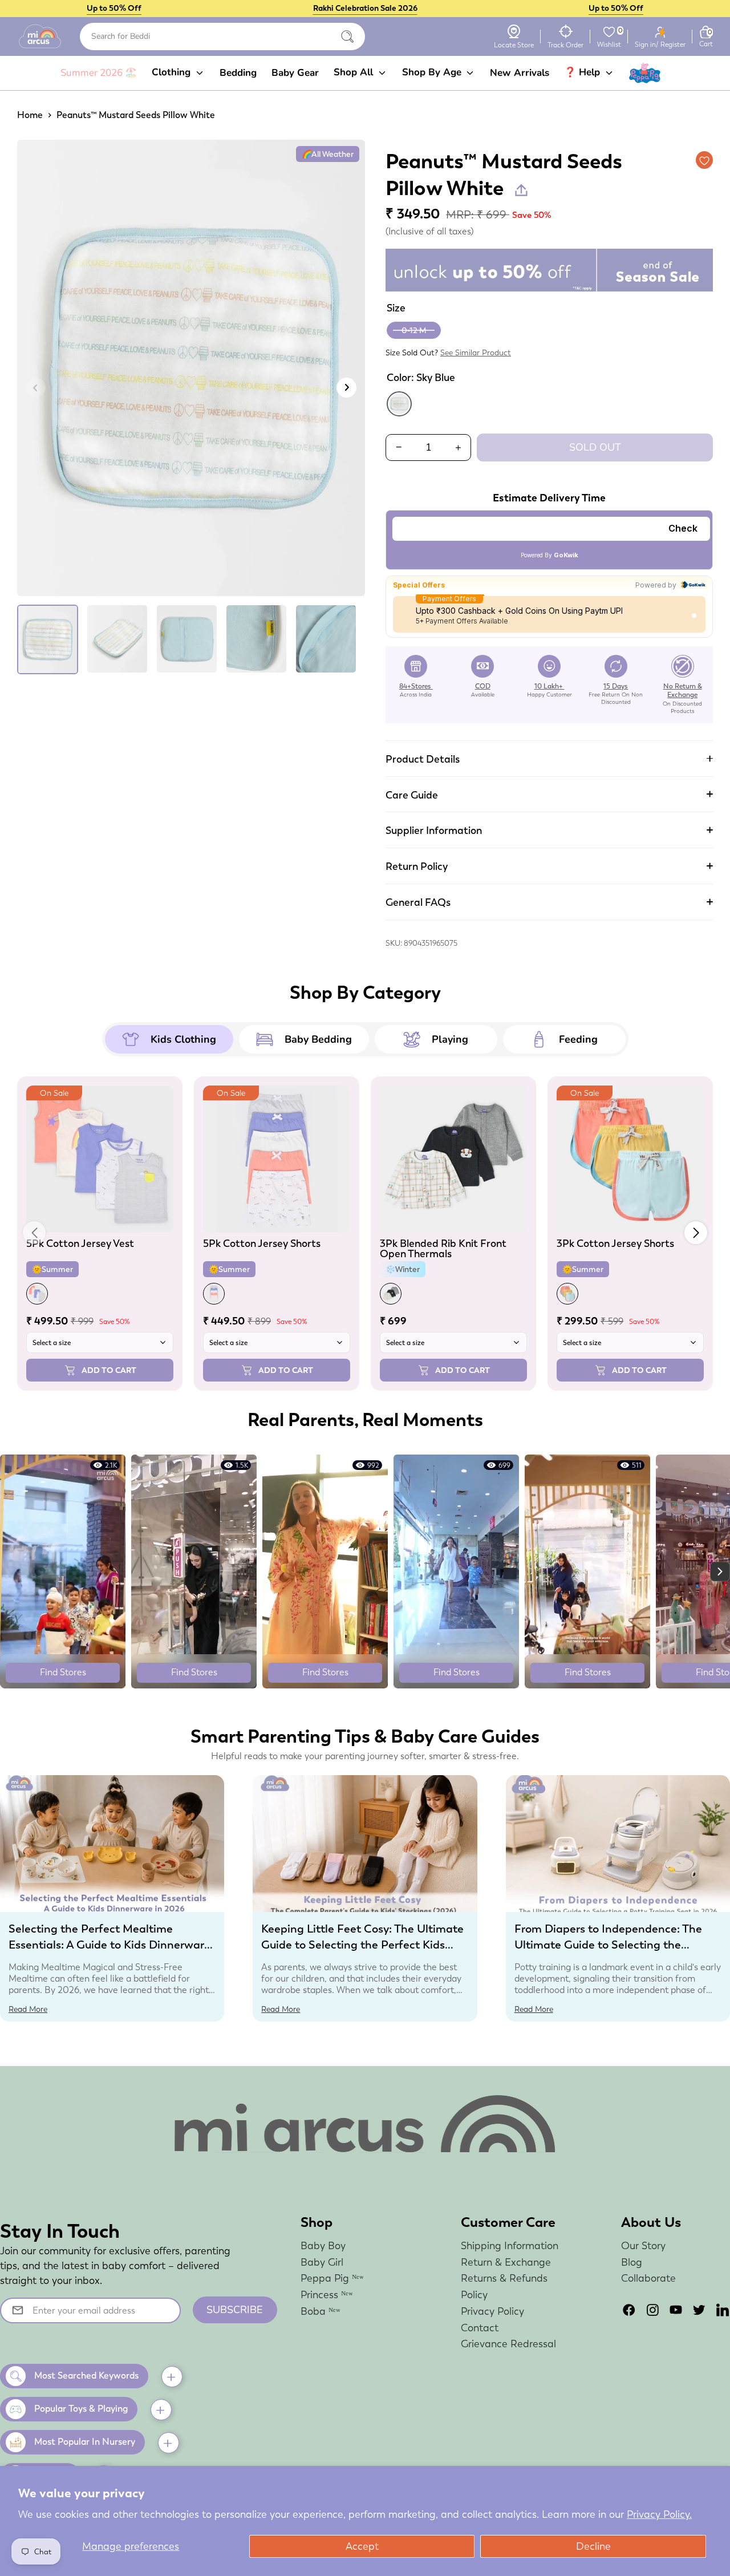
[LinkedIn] (723, 2310)
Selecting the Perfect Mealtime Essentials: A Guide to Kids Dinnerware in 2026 (109, 1945)
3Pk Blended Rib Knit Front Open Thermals (443, 1248)
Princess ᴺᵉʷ (327, 2294)
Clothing (173, 72)
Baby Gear (295, 73)
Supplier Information (434, 830)
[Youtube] (676, 2310)
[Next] (346, 388)
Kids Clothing (183, 1039)
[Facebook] (629, 2310)
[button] (696, 1233)
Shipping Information (510, 2245)
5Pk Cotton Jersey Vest (80, 1243)
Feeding (578, 1039)
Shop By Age (433, 72)
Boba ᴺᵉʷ (321, 2311)
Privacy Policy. (659, 2514)
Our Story (643, 2245)
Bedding (238, 73)
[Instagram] (652, 2310)
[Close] (347, 37)
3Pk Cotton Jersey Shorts (615, 1243)
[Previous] (36, 388)
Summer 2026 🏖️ (99, 73)
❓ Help (583, 72)
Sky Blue (399, 404)
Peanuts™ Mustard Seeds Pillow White (136, 115)
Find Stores (63, 1672)
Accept (362, 2546)
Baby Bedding (318, 1039)
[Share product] (521, 190)
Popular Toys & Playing (81, 2409)
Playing (450, 1039)
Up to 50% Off (114, 8)
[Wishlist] (609, 32)
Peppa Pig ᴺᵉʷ (332, 2278)
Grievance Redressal (508, 2344)
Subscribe (235, 2310)
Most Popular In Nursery (85, 2442)
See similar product (476, 353)
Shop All (355, 72)
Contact (480, 2328)
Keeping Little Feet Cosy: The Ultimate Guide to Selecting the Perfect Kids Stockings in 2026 (362, 1945)
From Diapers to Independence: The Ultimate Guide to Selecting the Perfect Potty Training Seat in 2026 (608, 1945)
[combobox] (222, 37)
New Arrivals (520, 73)
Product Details (423, 759)
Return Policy (417, 866)
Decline (593, 2546)
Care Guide (412, 795)
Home (30, 115)
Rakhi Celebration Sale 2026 (365, 8)
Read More (28, 2009)
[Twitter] (699, 2310)
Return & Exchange (506, 2262)
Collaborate (648, 2278)
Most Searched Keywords (86, 2375)
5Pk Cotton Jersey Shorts (262, 1243)
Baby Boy (323, 2245)
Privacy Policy (492, 2311)
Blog (632, 2262)
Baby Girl (322, 2262)
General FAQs (418, 902)
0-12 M (414, 330)
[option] (191, 372)
